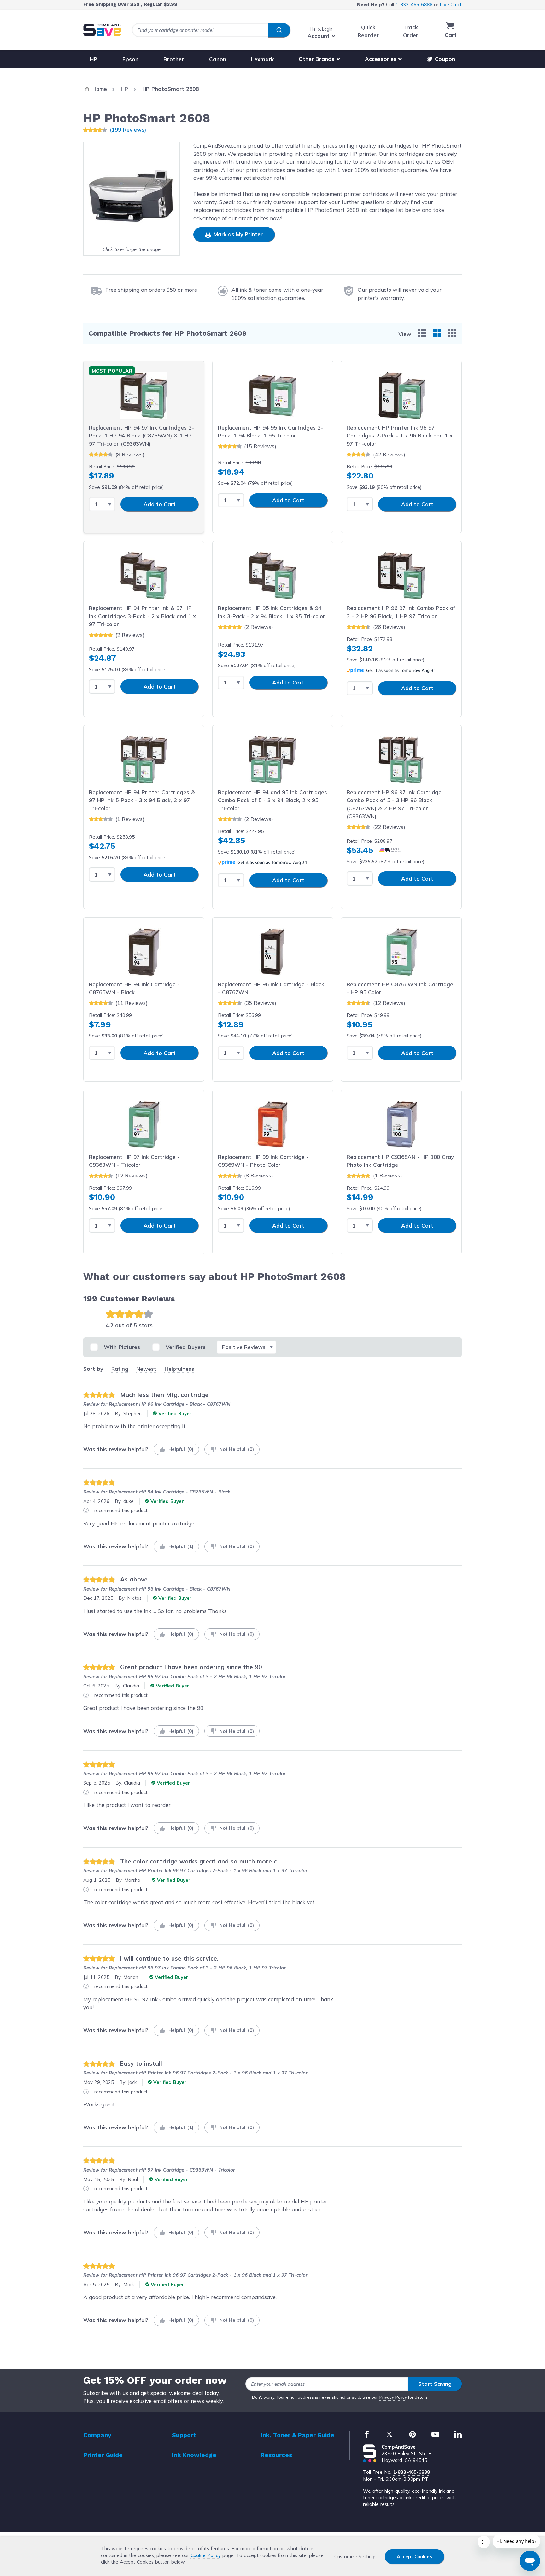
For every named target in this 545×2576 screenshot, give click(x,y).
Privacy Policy (393, 2397)
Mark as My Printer (237, 234)
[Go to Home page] (102, 30)
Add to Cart (160, 504)
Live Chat (451, 5)
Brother (174, 59)
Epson (130, 59)
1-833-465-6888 (414, 5)
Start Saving (435, 2384)
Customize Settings (355, 2557)
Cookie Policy (206, 2555)
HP (94, 59)
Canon (218, 59)
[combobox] (211, 30)
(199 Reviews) (128, 129)
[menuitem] (422, 333)
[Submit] (279, 30)
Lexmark (262, 59)
